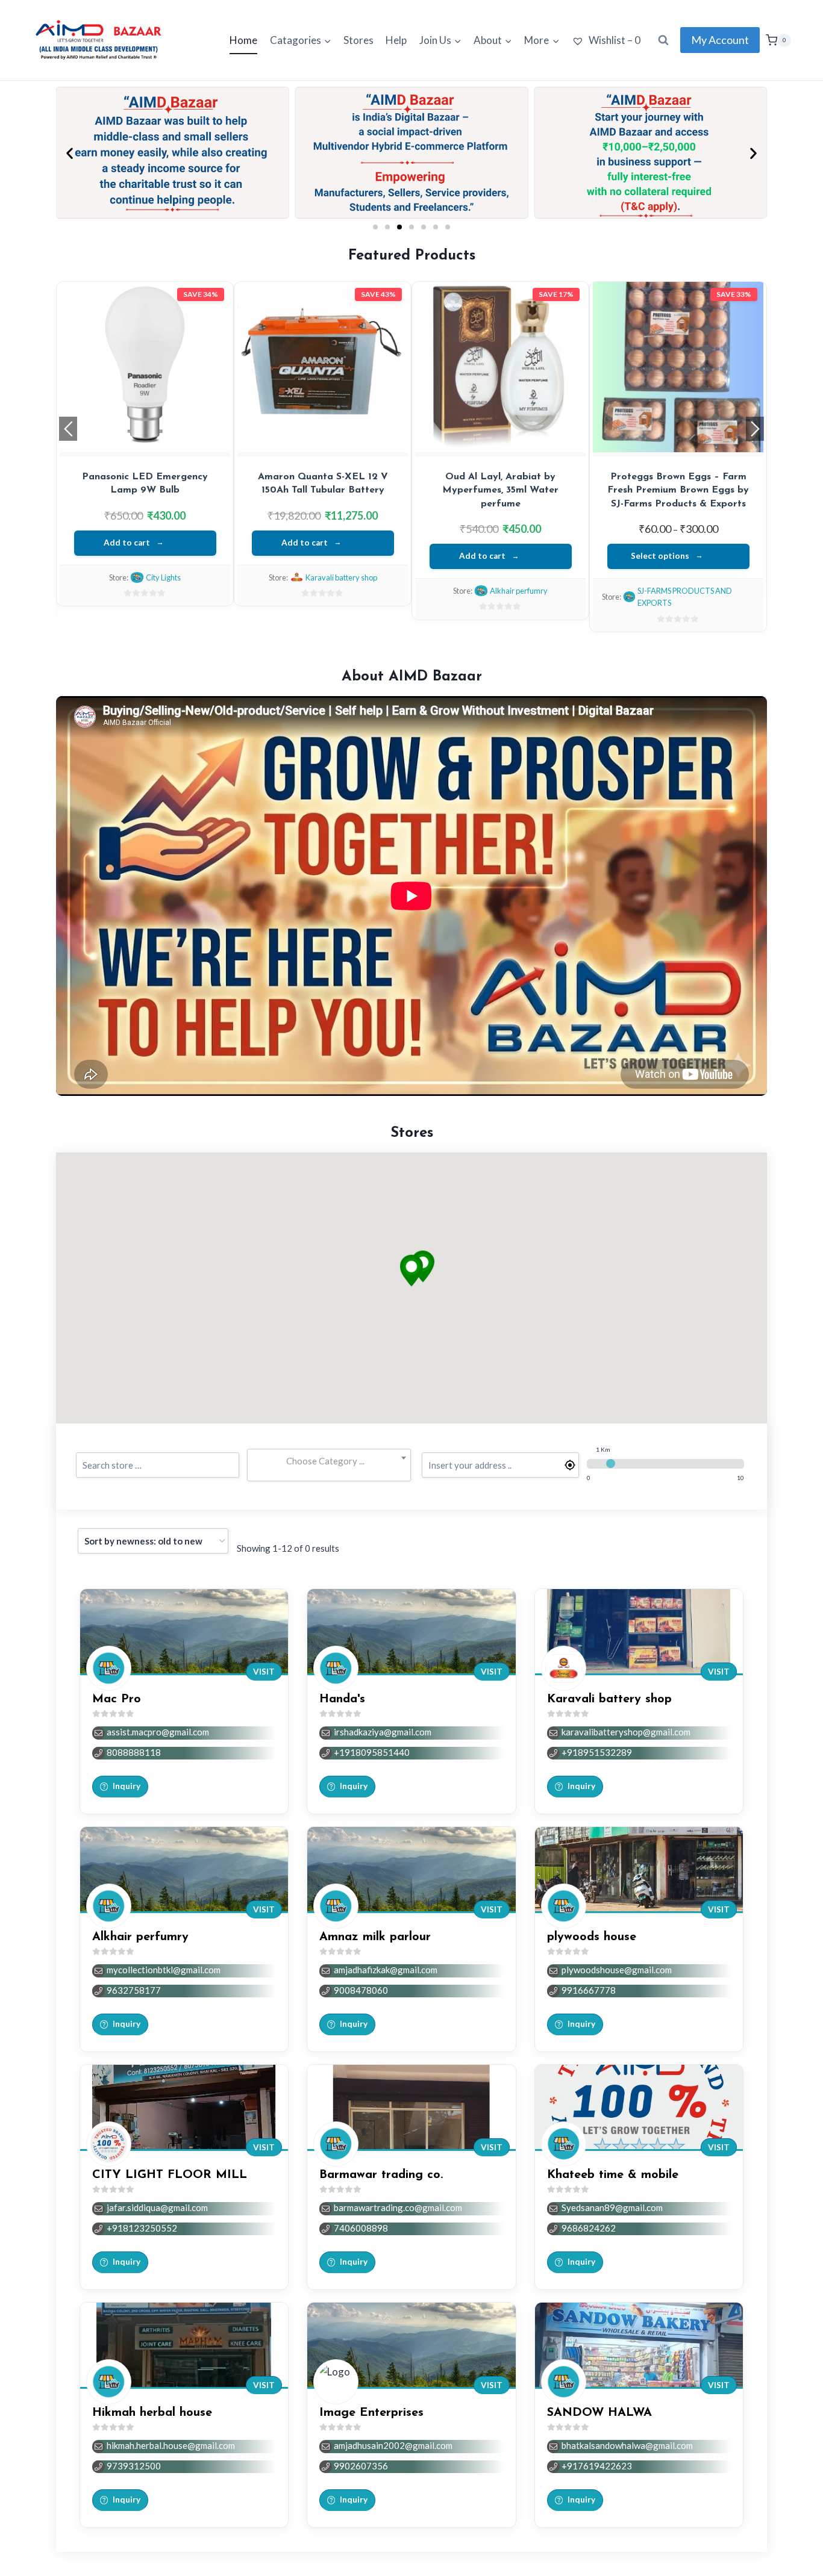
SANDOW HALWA (599, 2413)
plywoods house (592, 1937)
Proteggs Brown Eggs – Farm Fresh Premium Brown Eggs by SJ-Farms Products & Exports (678, 490)
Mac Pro (117, 1699)
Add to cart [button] (127, 543)
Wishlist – (614, 40)
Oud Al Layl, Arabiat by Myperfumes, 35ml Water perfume (500, 490)
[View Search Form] (663, 40)
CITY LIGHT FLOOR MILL (170, 2175)
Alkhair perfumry (519, 591)
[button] (70, 153)
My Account (720, 40)
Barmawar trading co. (381, 2175)
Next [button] (755, 429)
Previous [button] (68, 429)
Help (396, 40)
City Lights (163, 577)
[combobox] (329, 1461)
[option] (145, 444)
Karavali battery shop (341, 577)
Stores (358, 40)
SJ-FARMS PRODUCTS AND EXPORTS (685, 597)
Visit (264, 1672)
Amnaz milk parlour (375, 1937)
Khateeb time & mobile (613, 2175)
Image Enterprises (371, 2413)
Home (243, 40)
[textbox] (329, 1461)
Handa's (342, 1699)
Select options (660, 556)
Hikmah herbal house (152, 2413)
